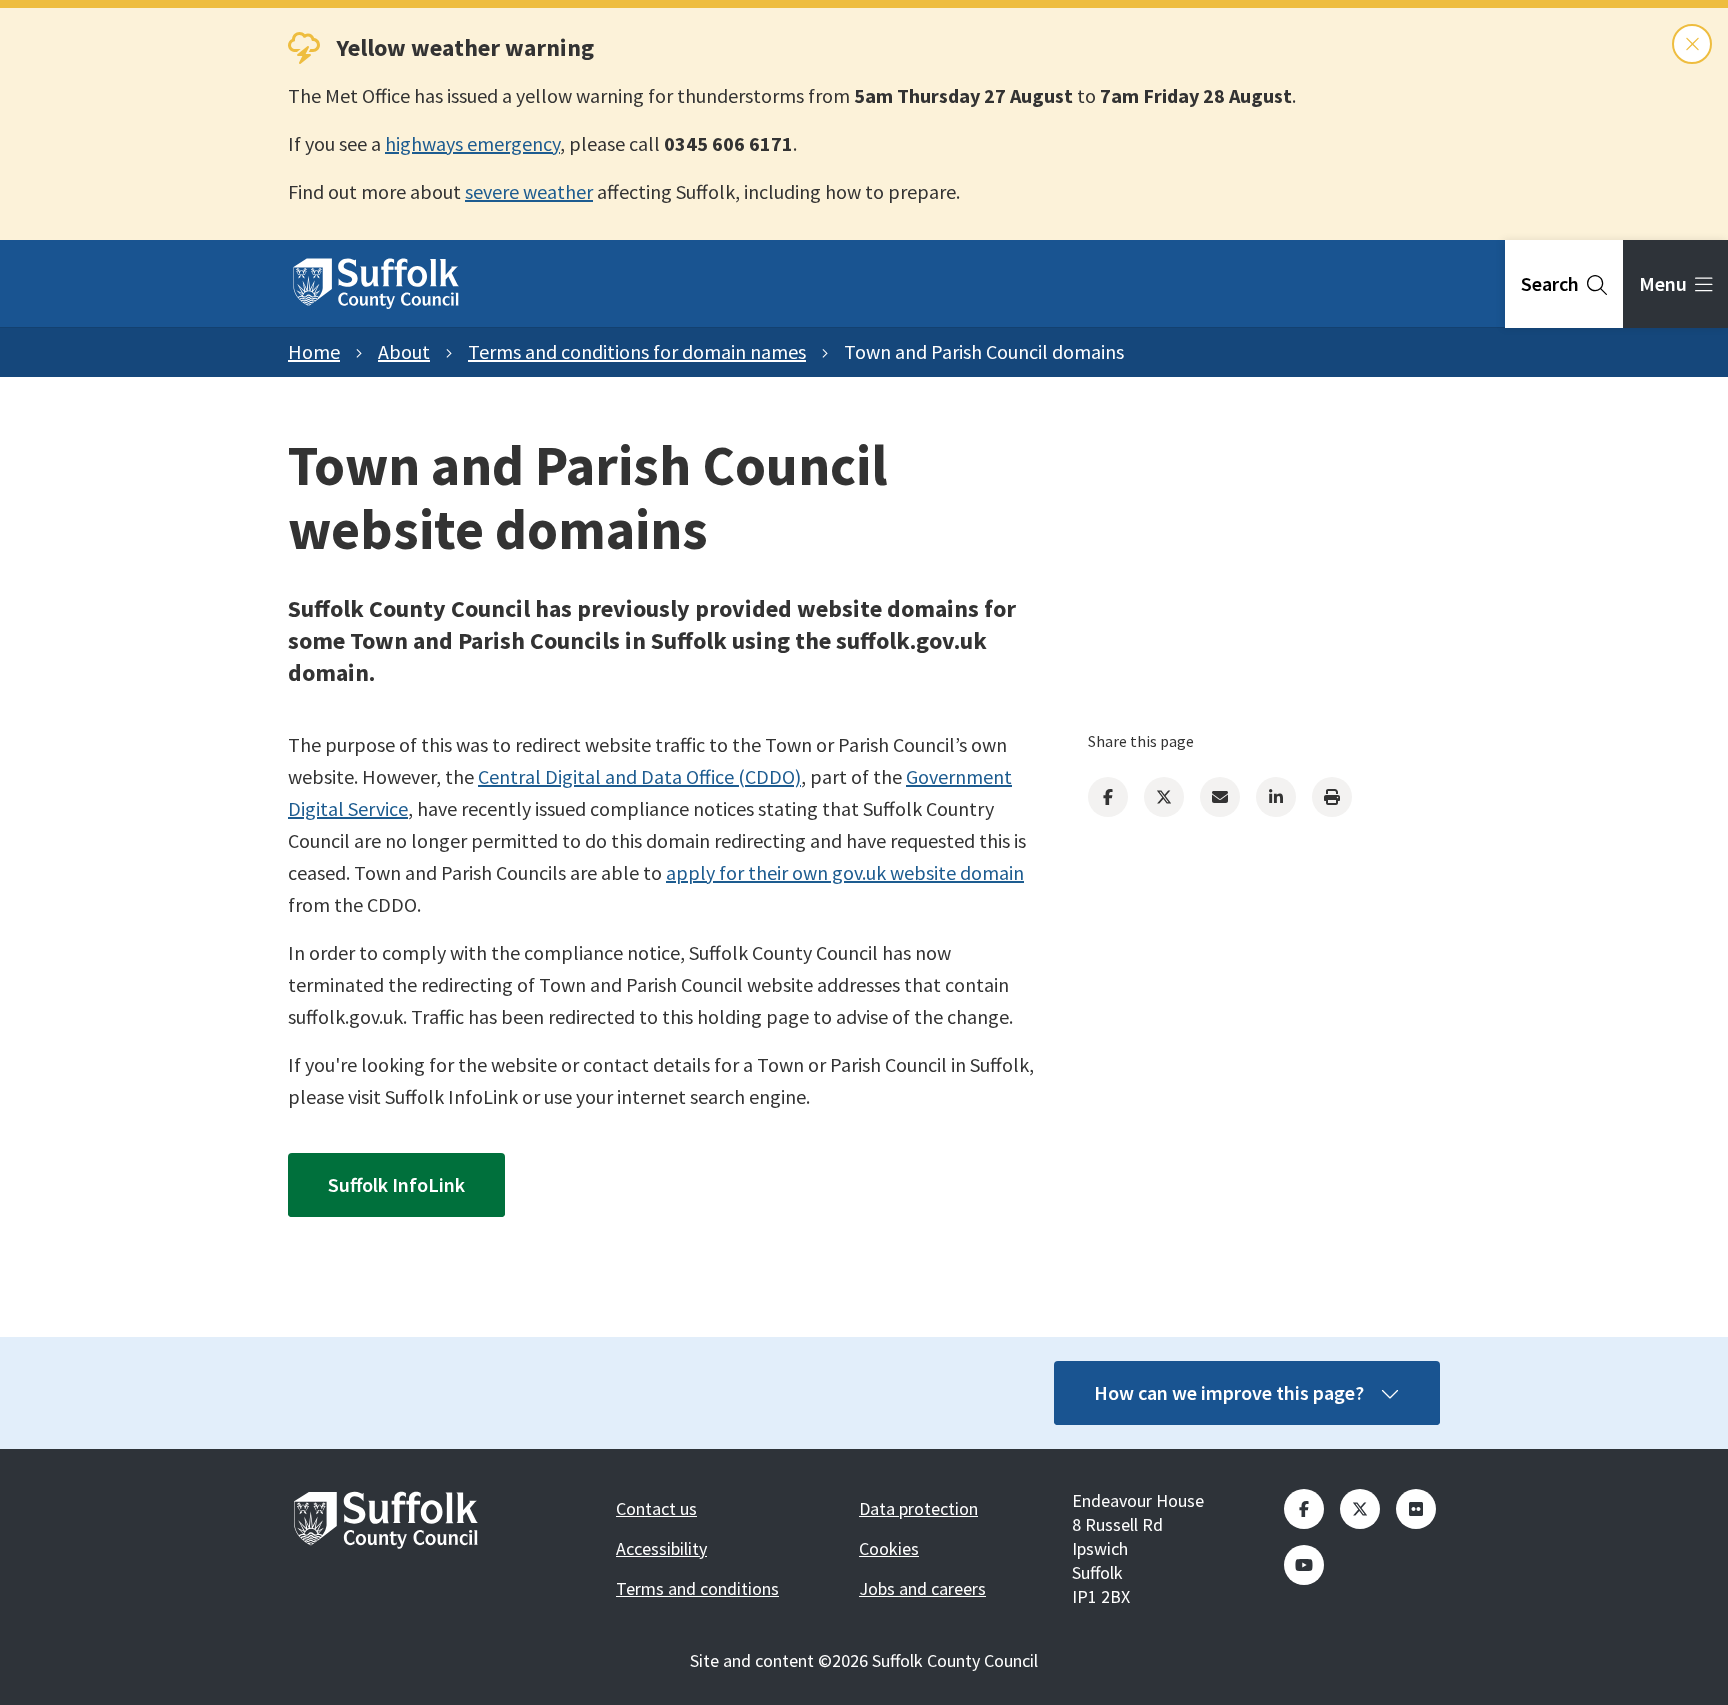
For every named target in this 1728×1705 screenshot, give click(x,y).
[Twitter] (1164, 797)
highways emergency (472, 143)
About (404, 351)
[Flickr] (1416, 1509)
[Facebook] (1108, 797)
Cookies (889, 1548)
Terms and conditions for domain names (637, 351)
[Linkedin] (1276, 797)
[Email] (1220, 797)
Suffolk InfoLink (396, 1184)
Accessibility (661, 1548)
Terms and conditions (697, 1588)
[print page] (1332, 797)
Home (314, 351)
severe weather (529, 191)
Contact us (656, 1508)
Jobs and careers (922, 1588)
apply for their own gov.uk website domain (845, 872)
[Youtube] (1304, 1565)
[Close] (1692, 44)
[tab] (1564, 284)
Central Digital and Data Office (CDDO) (639, 776)
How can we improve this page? (1229, 1392)
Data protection (918, 1508)
